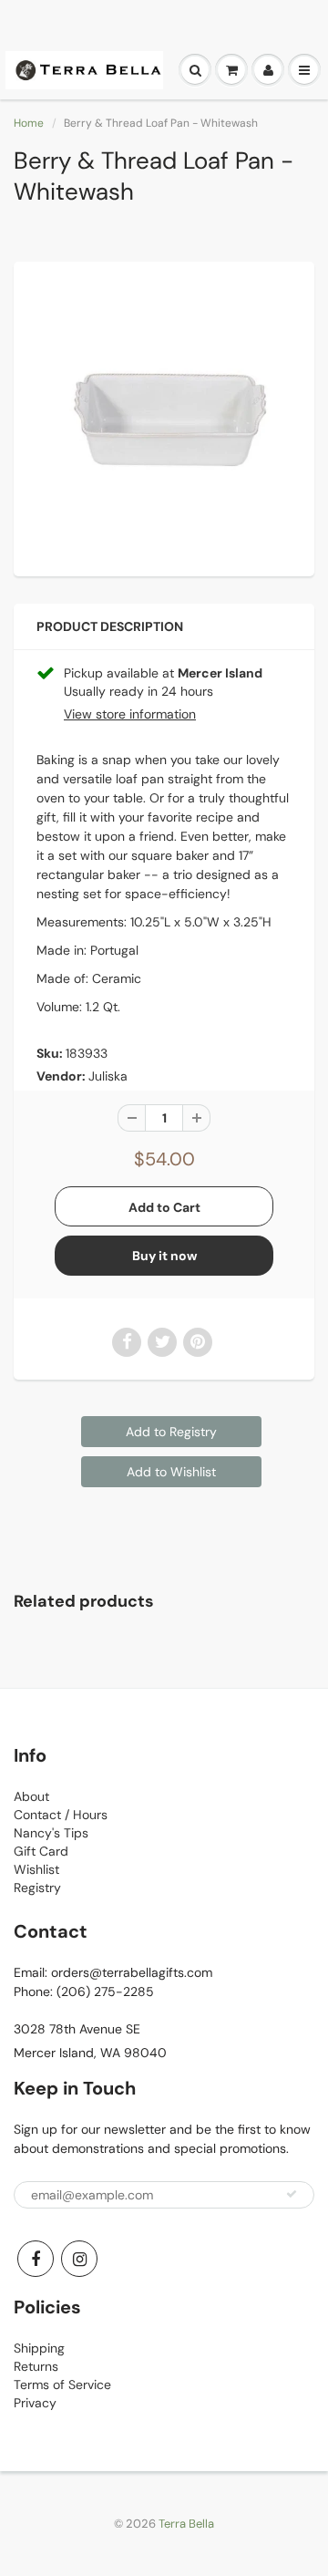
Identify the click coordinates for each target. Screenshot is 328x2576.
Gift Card (41, 1851)
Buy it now (164, 1256)
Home (29, 123)
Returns (36, 2366)
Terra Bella (186, 2524)
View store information (130, 714)
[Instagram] (79, 2259)
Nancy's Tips (51, 1833)
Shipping (39, 2348)
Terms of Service (62, 2385)
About (31, 1796)
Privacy (35, 2403)
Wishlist (36, 1869)
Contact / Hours (61, 1815)
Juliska (108, 1076)
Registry (37, 1888)
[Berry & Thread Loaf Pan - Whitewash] (164, 417)
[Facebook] (36, 2259)
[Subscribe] (292, 2194)
